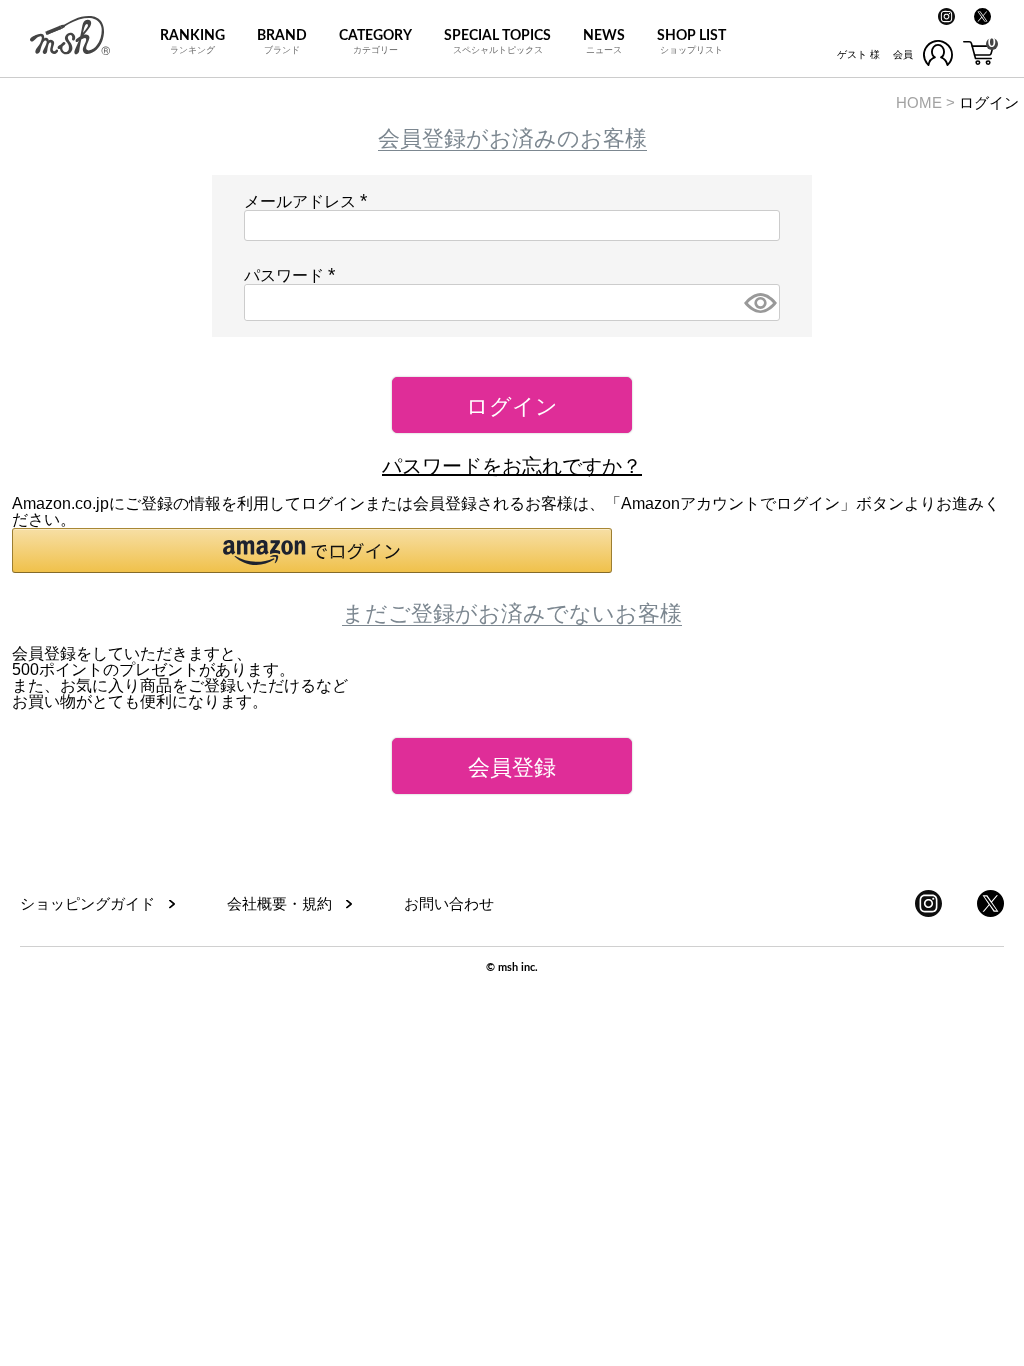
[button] (312, 550)
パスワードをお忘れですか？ (512, 466)
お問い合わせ (449, 903)
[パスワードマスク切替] (759, 302)
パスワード (294, 275)
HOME (919, 102)
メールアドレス (310, 201)
